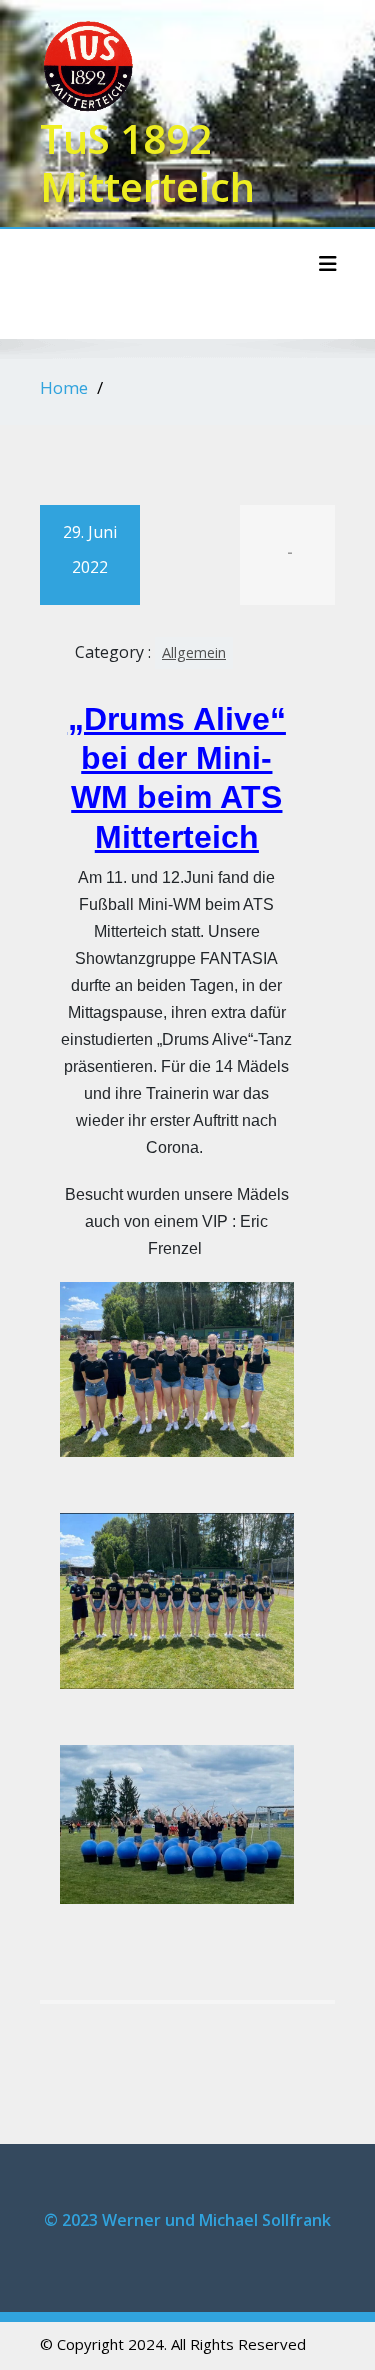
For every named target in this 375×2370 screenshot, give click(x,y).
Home (64, 387)
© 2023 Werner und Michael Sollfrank (187, 2220)
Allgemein (194, 652)
